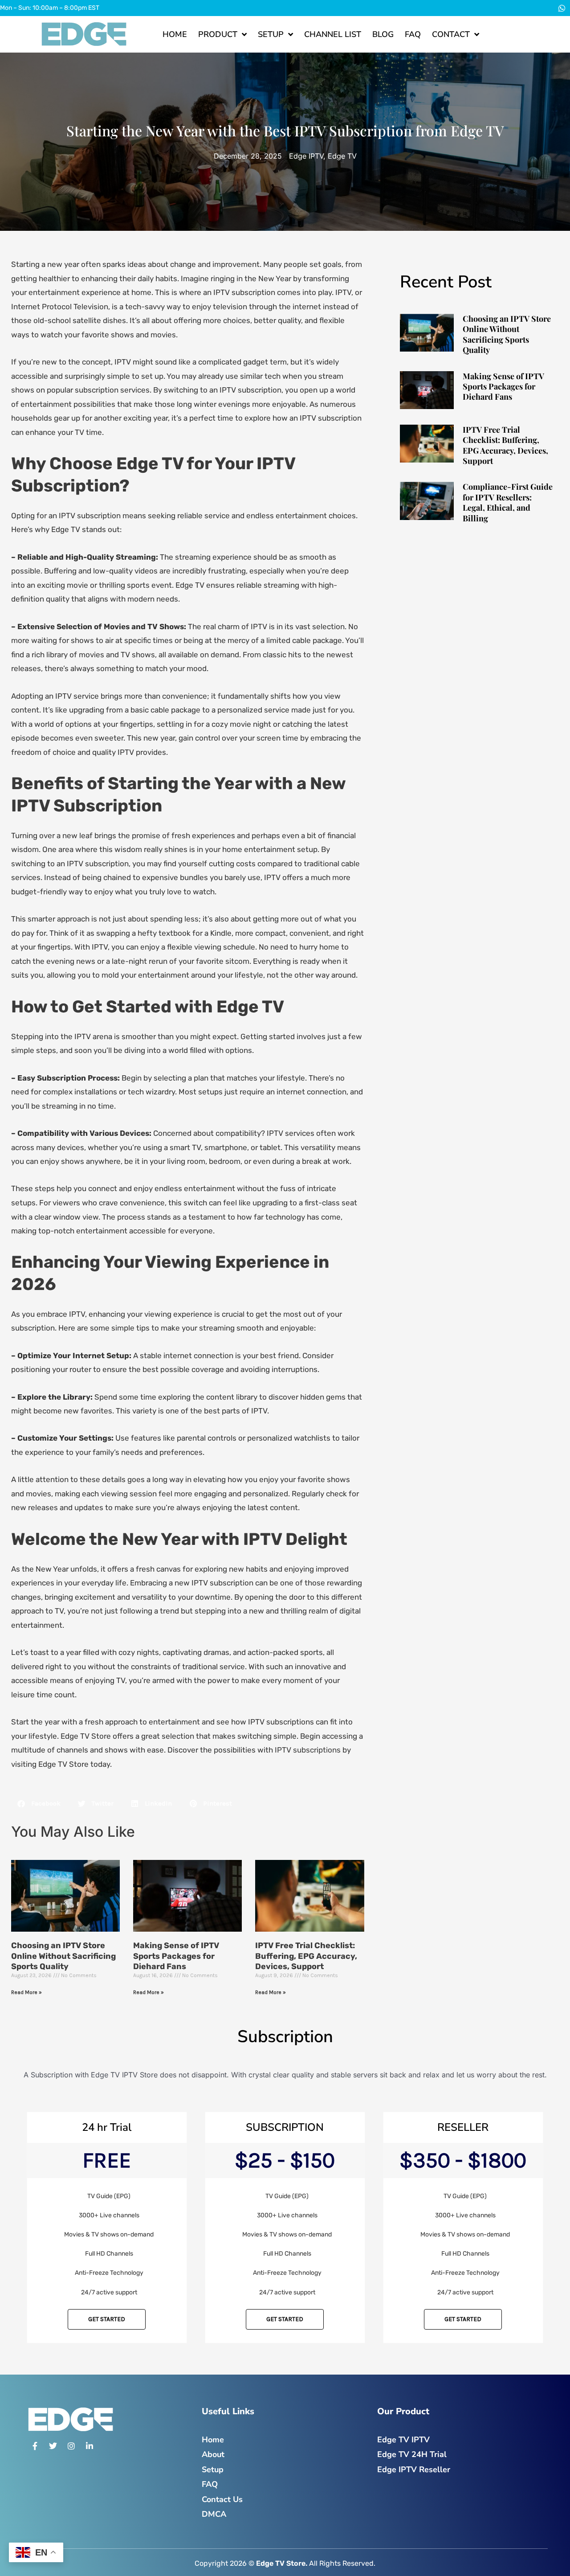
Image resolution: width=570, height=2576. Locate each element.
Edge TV (342, 156)
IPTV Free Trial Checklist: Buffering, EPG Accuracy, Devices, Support (306, 1956)
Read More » (26, 1992)
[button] (39, 1804)
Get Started (107, 2319)
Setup (271, 34)
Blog (383, 34)
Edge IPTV (306, 156)
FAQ (413, 34)
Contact (451, 34)
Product (218, 34)
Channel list (333, 34)
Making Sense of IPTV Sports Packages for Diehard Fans (176, 1956)
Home (175, 34)
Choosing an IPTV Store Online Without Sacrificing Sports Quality (63, 1956)
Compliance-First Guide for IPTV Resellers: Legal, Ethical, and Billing (508, 502)
